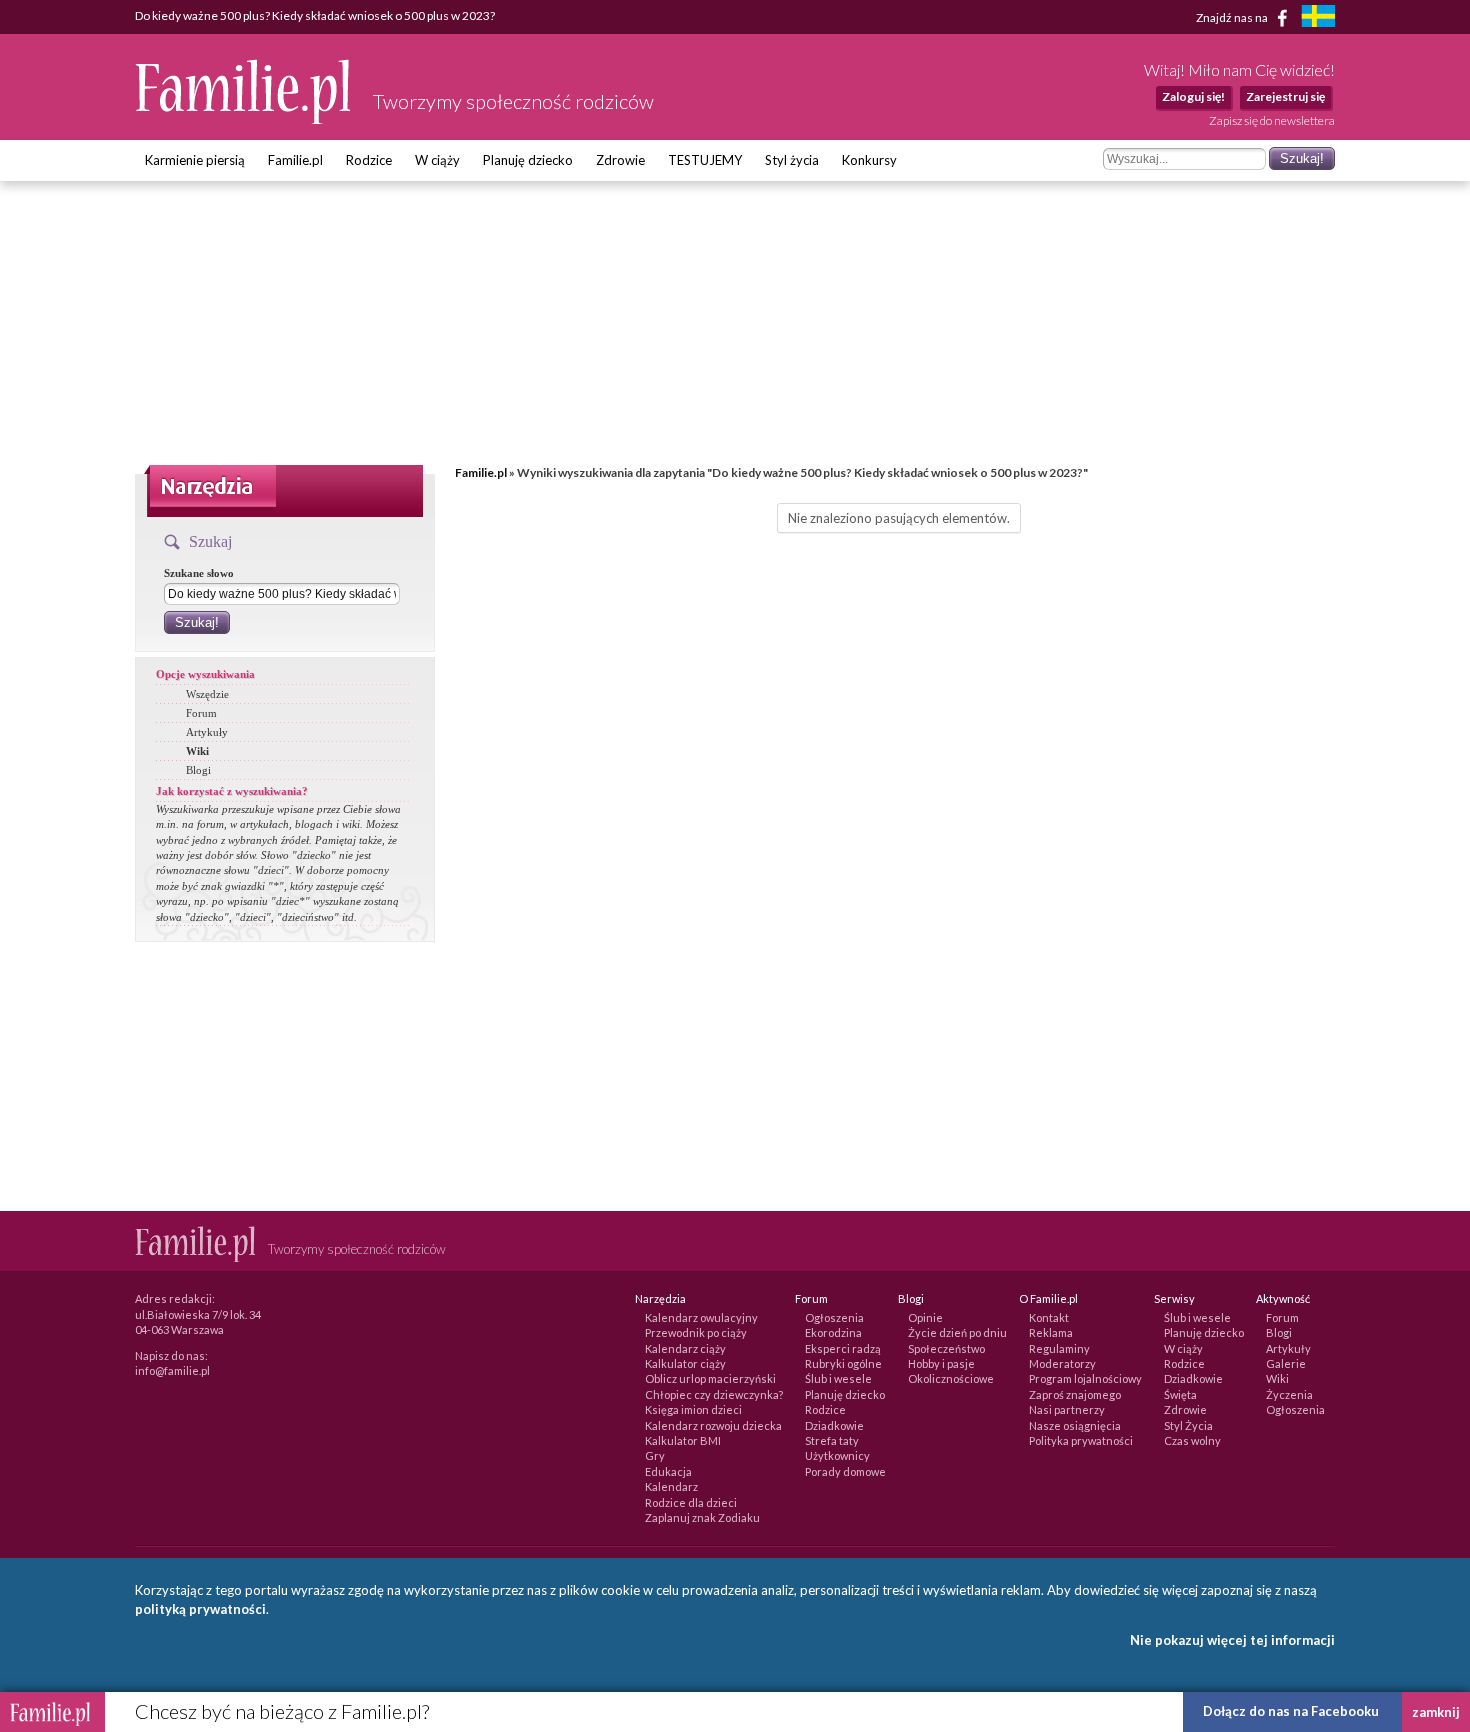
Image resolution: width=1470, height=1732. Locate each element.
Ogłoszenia (834, 1317)
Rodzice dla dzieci (691, 1502)
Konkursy (869, 160)
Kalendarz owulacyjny (701, 1317)
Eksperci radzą (843, 1348)
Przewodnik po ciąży (696, 1332)
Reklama (1051, 1332)
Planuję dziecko (528, 160)
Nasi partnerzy (1067, 1409)
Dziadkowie (834, 1425)
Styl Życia (1188, 1425)
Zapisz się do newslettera (1272, 120)
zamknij (1436, 1712)
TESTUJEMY (705, 160)
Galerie (1286, 1363)
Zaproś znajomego (1075, 1394)
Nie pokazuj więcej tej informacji (1232, 1640)
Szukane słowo (199, 573)
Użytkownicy (837, 1455)
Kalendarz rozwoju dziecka (713, 1425)
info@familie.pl (172, 1370)
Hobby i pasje (941, 1363)
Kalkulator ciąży (685, 1363)
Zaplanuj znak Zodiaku (702, 1517)
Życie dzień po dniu (957, 1332)
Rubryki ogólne (843, 1363)
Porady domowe (845, 1471)
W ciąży (437, 160)
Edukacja (668, 1471)
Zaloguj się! (1193, 96)
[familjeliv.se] (1318, 18)
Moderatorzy (1062, 1363)
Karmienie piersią (195, 160)
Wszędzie (207, 694)
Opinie (925, 1317)
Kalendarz (671, 1486)
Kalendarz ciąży (685, 1348)
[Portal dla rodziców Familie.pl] (244, 119)
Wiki (197, 751)
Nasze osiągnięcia (1075, 1425)
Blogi (198, 770)
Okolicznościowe (951, 1378)
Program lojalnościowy (1085, 1378)
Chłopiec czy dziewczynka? (714, 1394)
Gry (655, 1455)
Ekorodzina (833, 1332)
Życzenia (1289, 1394)
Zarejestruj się (1285, 96)
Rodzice (369, 160)
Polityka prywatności (1081, 1440)
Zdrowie (620, 160)
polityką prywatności (200, 1609)
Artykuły (207, 732)
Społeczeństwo (946, 1348)
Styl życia (792, 160)
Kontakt (1049, 1317)
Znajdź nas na (1233, 16)
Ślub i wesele (838, 1378)
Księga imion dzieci (693, 1409)
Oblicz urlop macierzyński (710, 1378)
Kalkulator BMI (683, 1440)
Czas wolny (1192, 1440)
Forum (201, 713)
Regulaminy (1059, 1348)
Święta (1180, 1394)
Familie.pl (295, 160)
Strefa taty (832, 1440)
